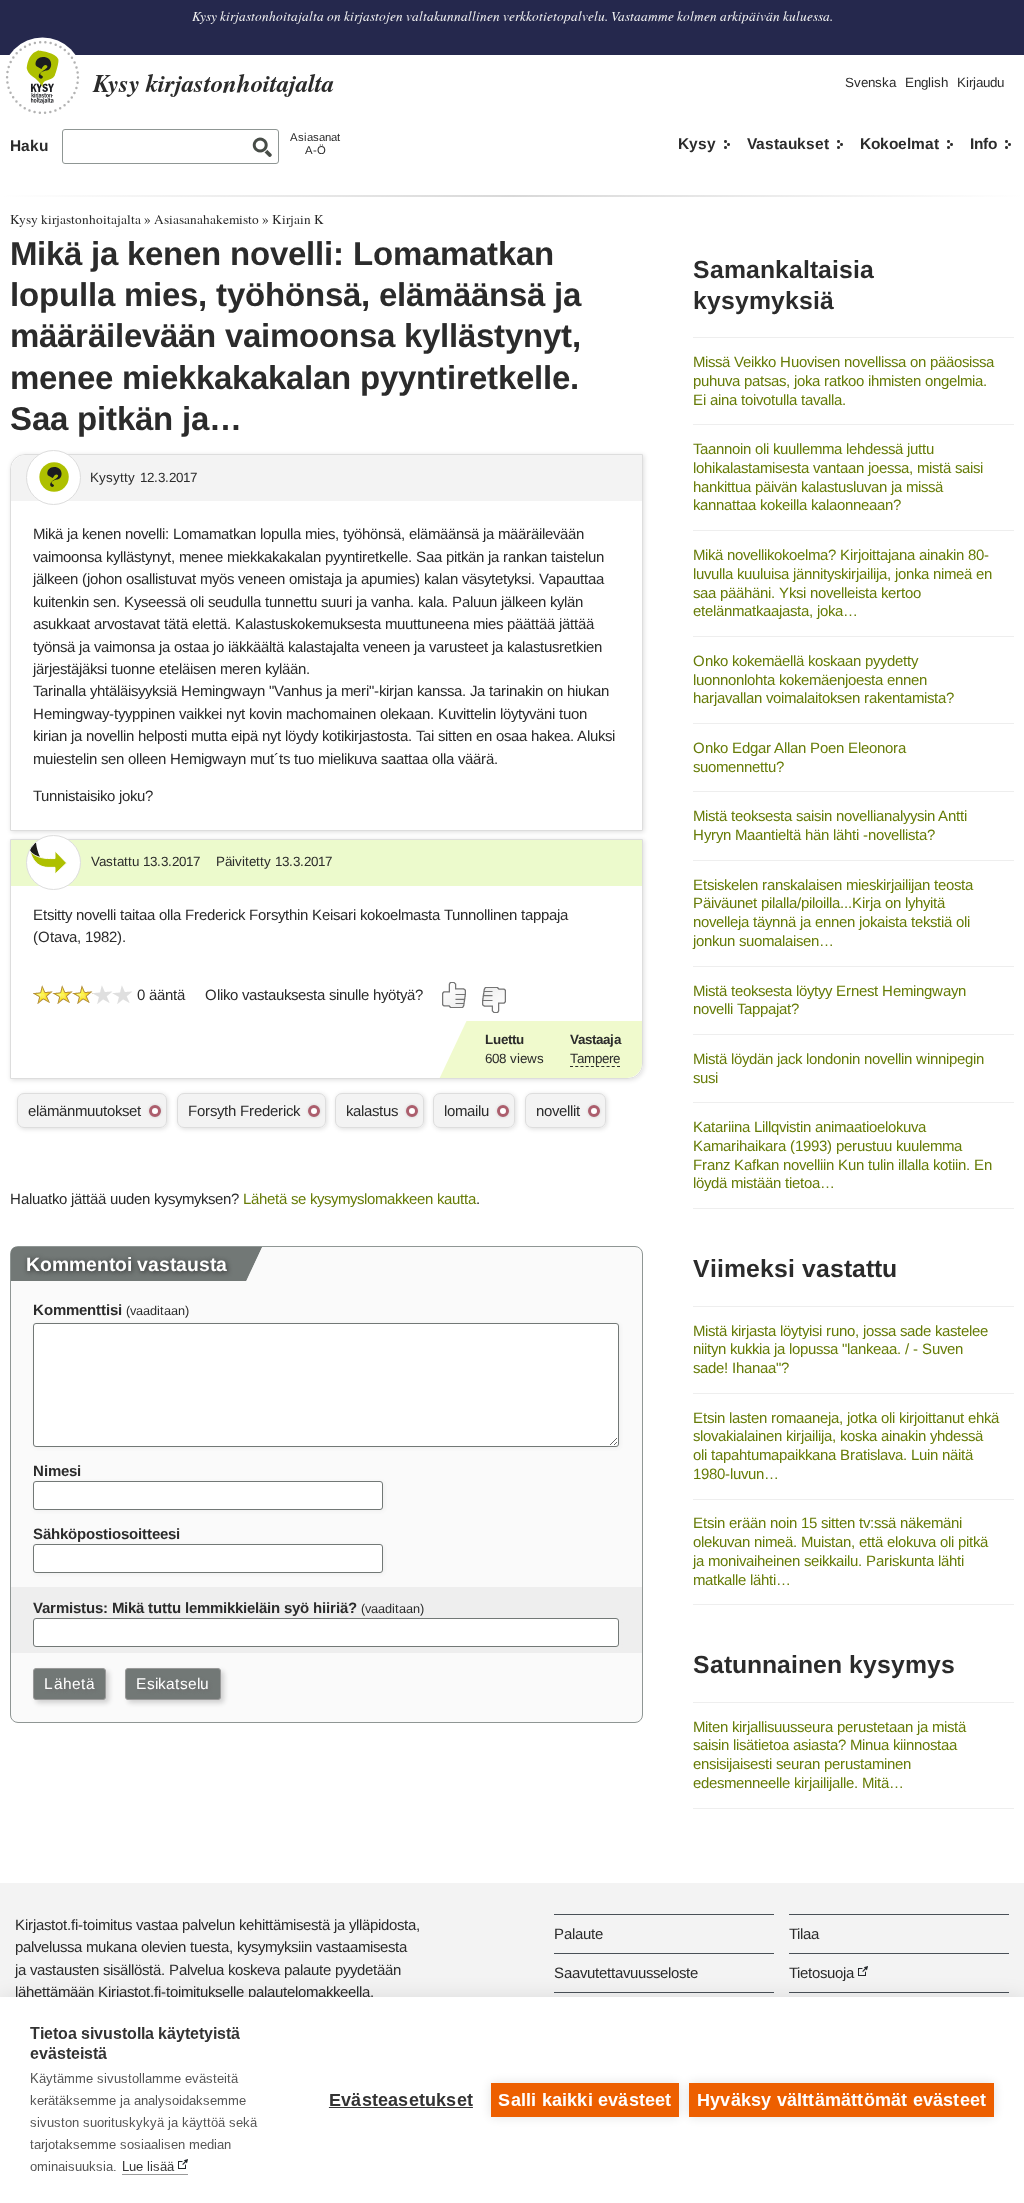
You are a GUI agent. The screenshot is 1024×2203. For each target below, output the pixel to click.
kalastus (372, 1110)
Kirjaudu (980, 82)
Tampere (595, 1058)
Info (983, 143)
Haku (29, 145)
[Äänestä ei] (493, 1000)
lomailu (466, 1110)
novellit (558, 1110)
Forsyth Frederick (244, 1110)
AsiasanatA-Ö (315, 143)
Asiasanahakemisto (206, 219)
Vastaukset (788, 143)
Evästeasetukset (401, 2100)
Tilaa (804, 1933)
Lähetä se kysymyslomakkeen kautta (359, 1198)
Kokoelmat (899, 143)
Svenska (870, 82)
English (926, 82)
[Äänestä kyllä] (455, 995)
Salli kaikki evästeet (584, 2100)
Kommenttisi (77, 1309)
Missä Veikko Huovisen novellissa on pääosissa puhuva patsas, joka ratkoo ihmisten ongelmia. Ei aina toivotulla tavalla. (843, 380)
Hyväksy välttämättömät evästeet (841, 2100)
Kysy (697, 143)
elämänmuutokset (84, 1110)
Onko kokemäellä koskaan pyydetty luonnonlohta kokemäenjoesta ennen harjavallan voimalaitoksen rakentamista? (823, 679)
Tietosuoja (821, 1972)
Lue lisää (148, 2166)
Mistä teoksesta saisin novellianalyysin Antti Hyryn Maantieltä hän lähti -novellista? (830, 825)
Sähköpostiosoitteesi (106, 1533)
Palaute (578, 1933)
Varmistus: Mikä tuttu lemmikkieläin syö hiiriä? (195, 1607)
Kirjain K (298, 219)
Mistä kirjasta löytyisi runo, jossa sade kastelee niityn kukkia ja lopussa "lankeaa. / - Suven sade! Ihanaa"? (840, 1349)
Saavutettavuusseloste (626, 1972)
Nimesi (57, 1470)
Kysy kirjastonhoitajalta (75, 219)
